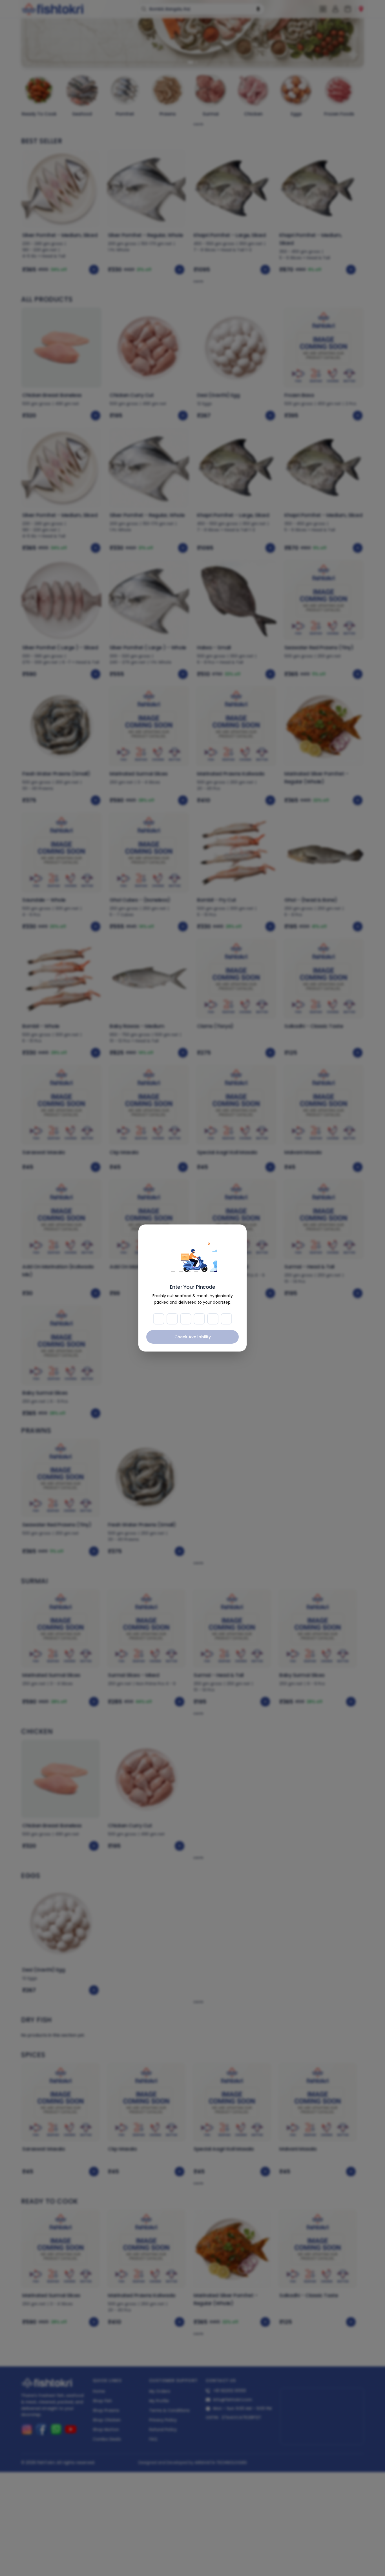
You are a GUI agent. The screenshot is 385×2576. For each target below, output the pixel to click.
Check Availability (193, 1337)
